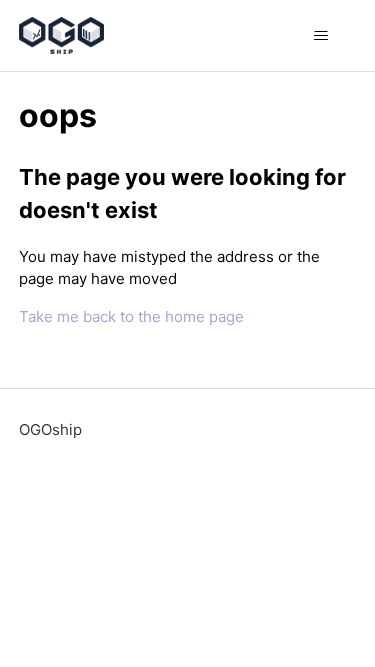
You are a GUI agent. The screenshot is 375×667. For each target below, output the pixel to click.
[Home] (61, 35)
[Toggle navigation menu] (320, 36)
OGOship (50, 429)
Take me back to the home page (131, 316)
